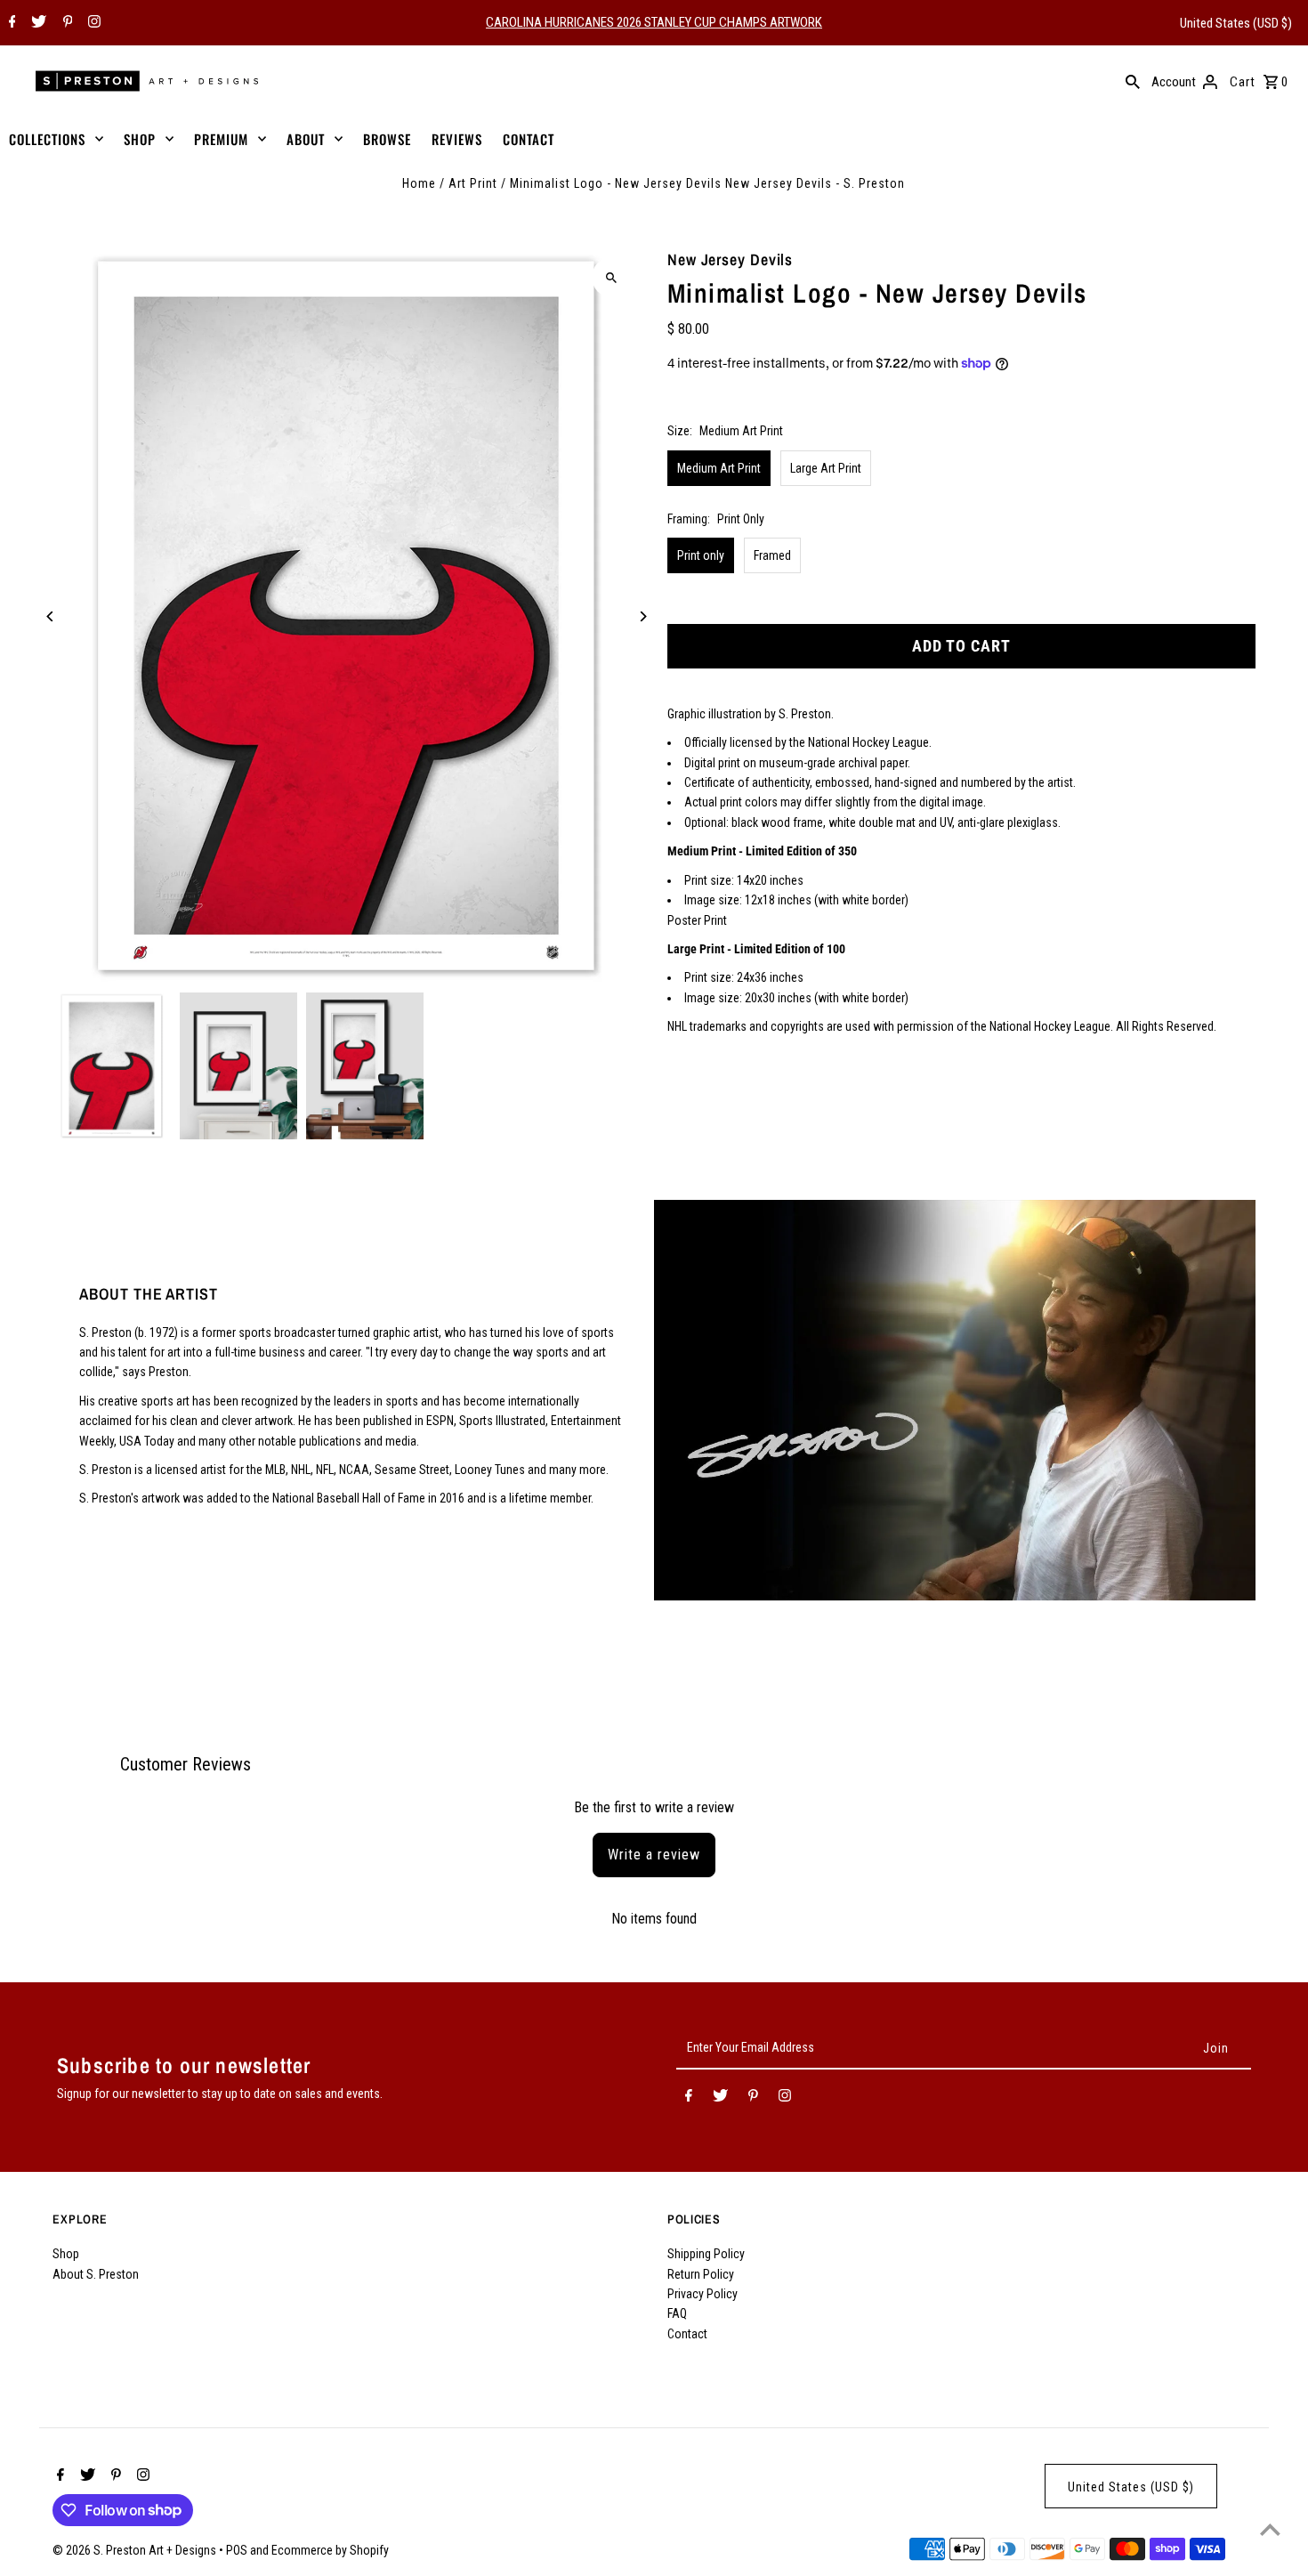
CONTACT (529, 139)
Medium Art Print (719, 468)
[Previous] (50, 616)
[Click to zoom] (612, 277)
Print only (701, 555)
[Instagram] (92, 23)
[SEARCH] (1133, 81)
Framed (772, 555)
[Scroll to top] (1270, 2529)
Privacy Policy (702, 2294)
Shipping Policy (706, 2254)
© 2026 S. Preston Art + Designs (136, 2550)
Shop (66, 2254)
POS (237, 2550)
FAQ (677, 2313)
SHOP (140, 139)
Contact (687, 2334)
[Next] (643, 616)
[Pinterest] (66, 23)
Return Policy (701, 2274)
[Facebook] (10, 23)
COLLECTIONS (47, 139)
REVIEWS (457, 139)
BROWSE (387, 139)
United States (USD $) (1236, 23)
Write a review (654, 1855)
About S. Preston (96, 2274)
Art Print (473, 183)
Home (419, 183)
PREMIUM (221, 139)
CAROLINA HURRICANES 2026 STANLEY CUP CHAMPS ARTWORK (654, 22)
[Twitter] (36, 23)
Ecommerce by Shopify (330, 2550)
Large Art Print (826, 468)
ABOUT (306, 139)
